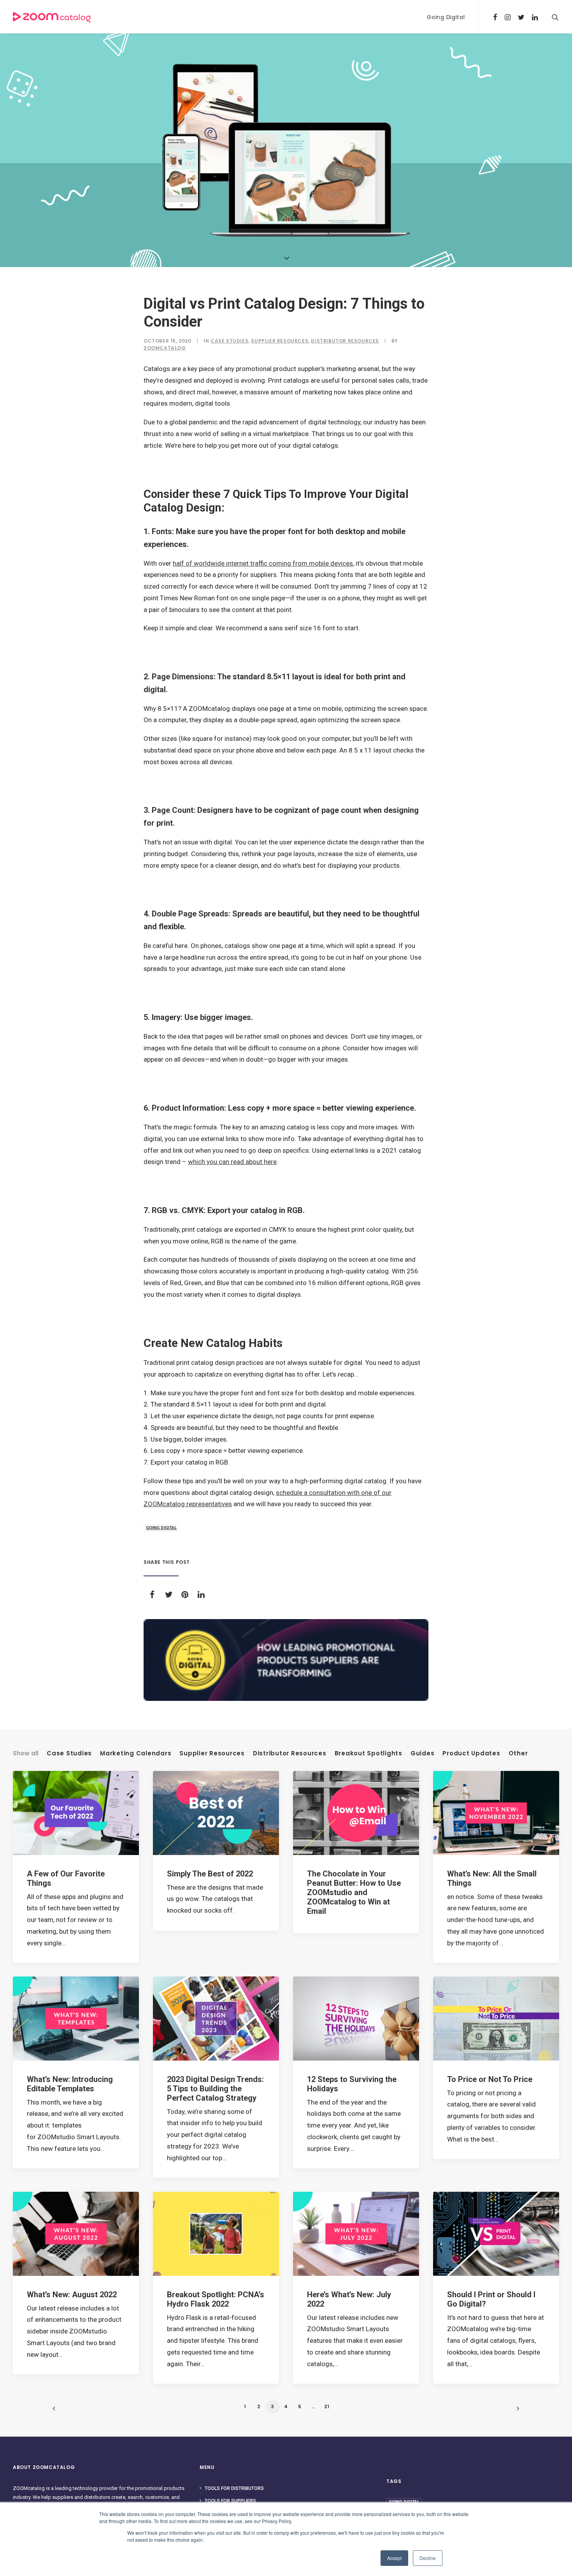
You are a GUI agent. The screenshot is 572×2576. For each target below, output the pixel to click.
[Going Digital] (286, 1660)
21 (327, 2406)
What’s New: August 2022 (72, 2295)
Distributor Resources (345, 341)
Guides (423, 1753)
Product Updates (471, 1753)
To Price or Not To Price (490, 2079)
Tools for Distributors (234, 2488)
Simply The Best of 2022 (210, 1874)
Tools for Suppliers (230, 2501)
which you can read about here (232, 1162)
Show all (26, 1753)
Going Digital (446, 17)
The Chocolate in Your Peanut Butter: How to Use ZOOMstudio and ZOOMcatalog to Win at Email (354, 1892)
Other (518, 1753)
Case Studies (229, 341)
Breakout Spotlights (368, 1753)
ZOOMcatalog (165, 348)
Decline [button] (428, 2558)
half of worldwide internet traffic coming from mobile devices (263, 563)
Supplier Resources (280, 341)
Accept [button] (394, 2558)
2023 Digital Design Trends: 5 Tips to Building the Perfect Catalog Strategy (215, 2089)
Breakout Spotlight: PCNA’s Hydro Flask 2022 (216, 2299)
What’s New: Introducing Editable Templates (70, 2084)
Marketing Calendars (136, 1753)
